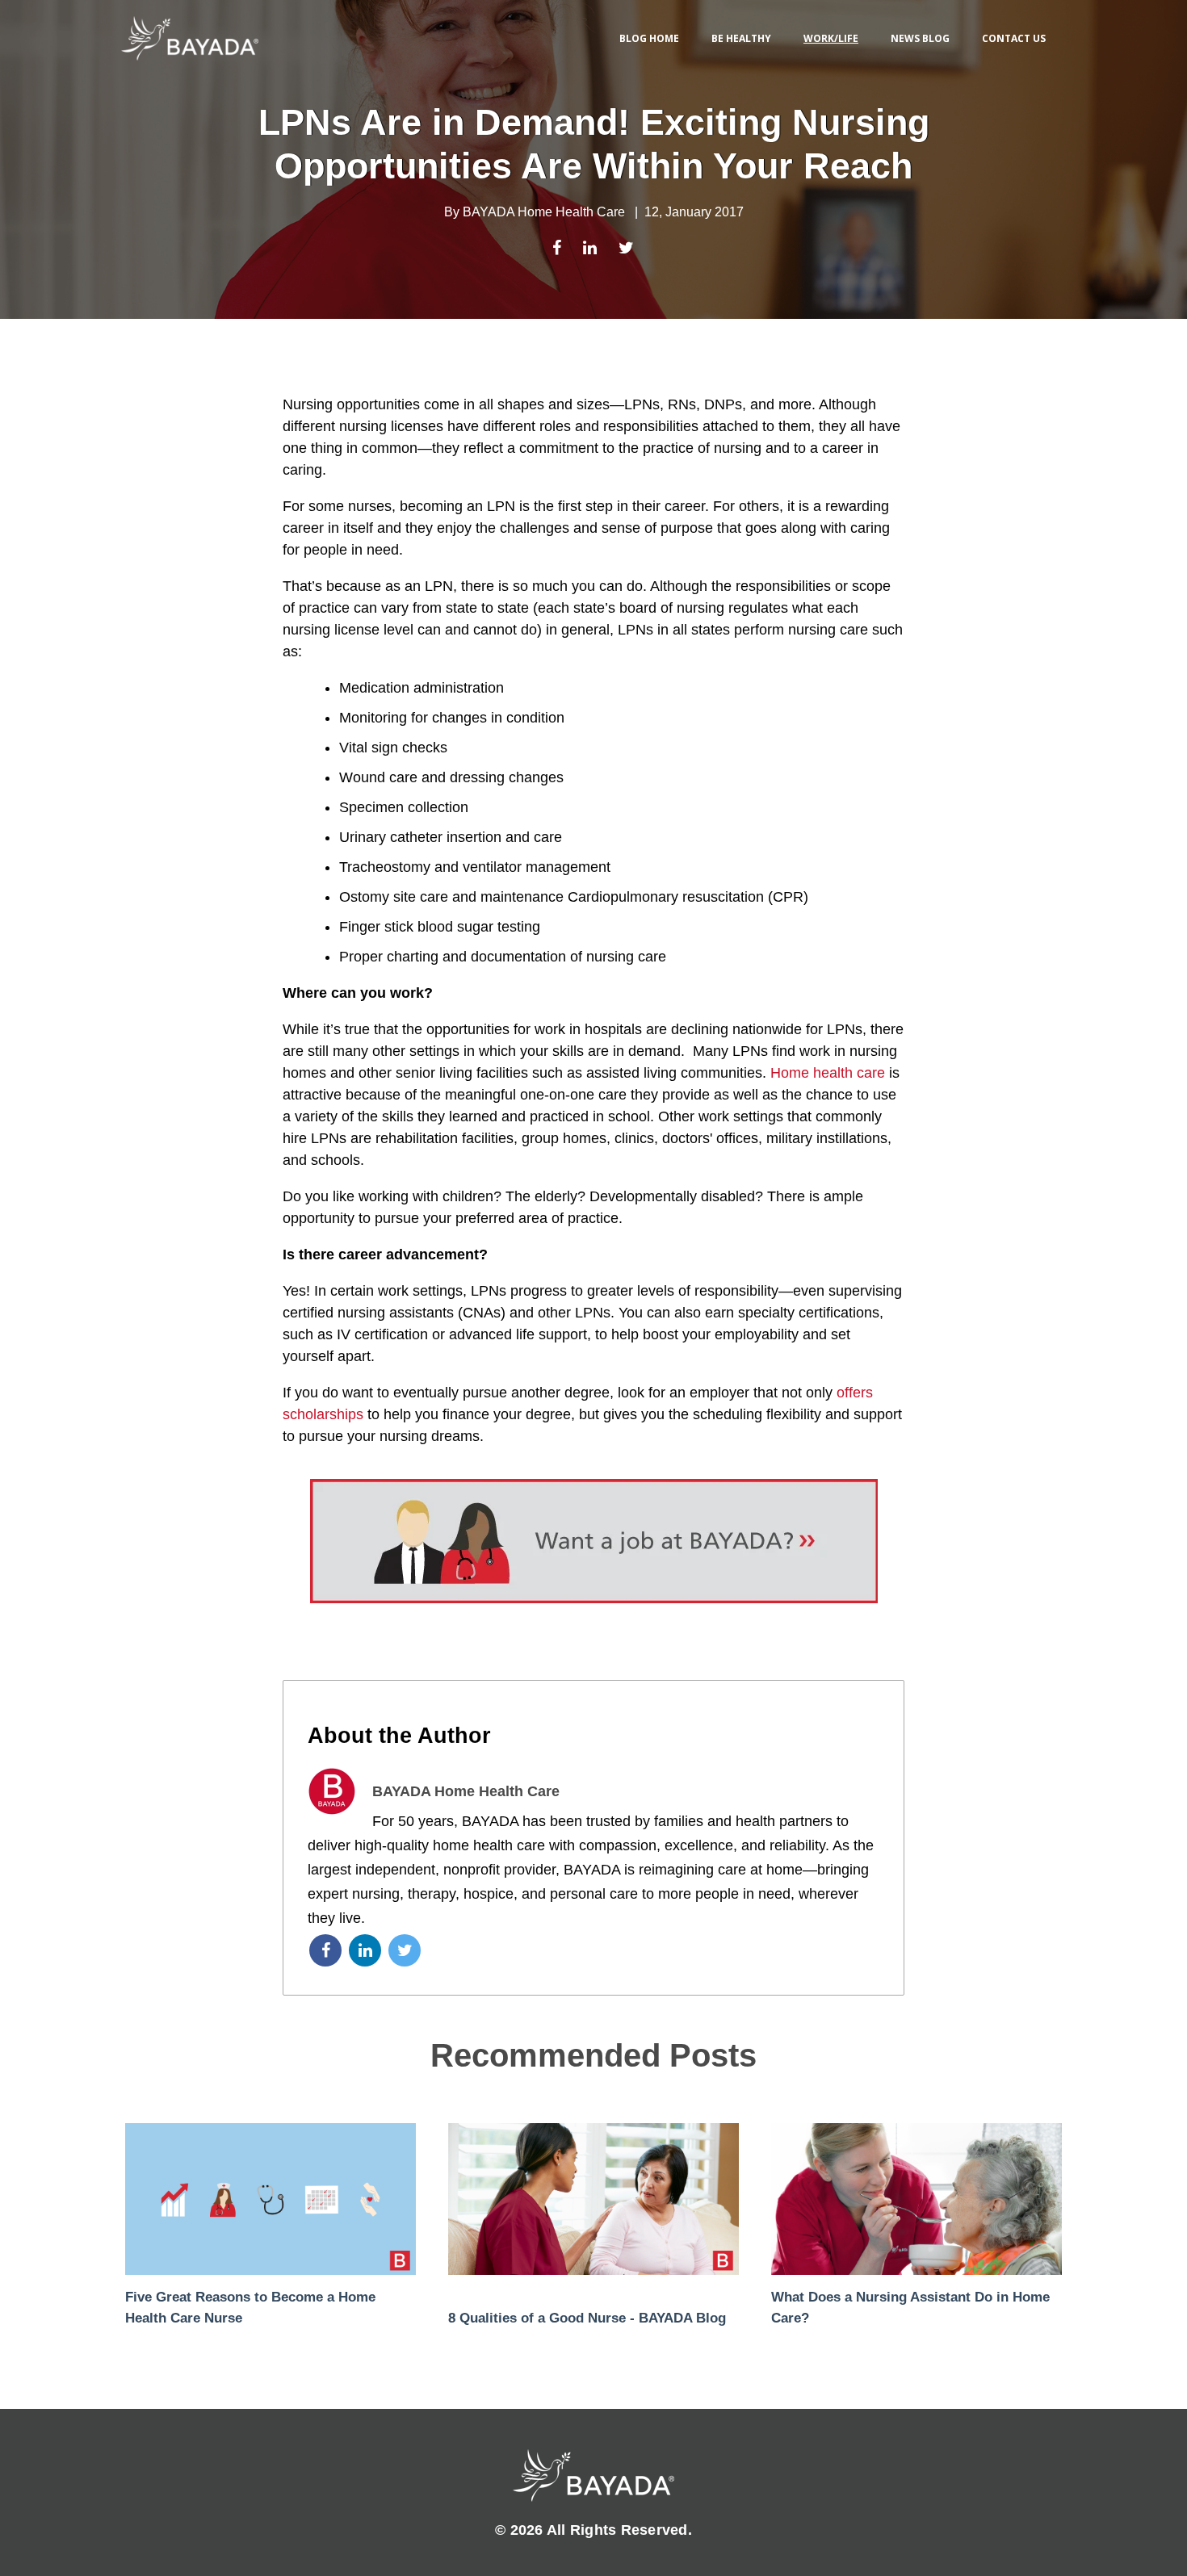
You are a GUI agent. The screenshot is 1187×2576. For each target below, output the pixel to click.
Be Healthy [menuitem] (741, 38)
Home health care (828, 1073)
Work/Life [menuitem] (831, 38)
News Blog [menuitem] (920, 38)
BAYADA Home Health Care (544, 212)
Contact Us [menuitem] (1014, 38)
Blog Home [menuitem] (649, 38)
